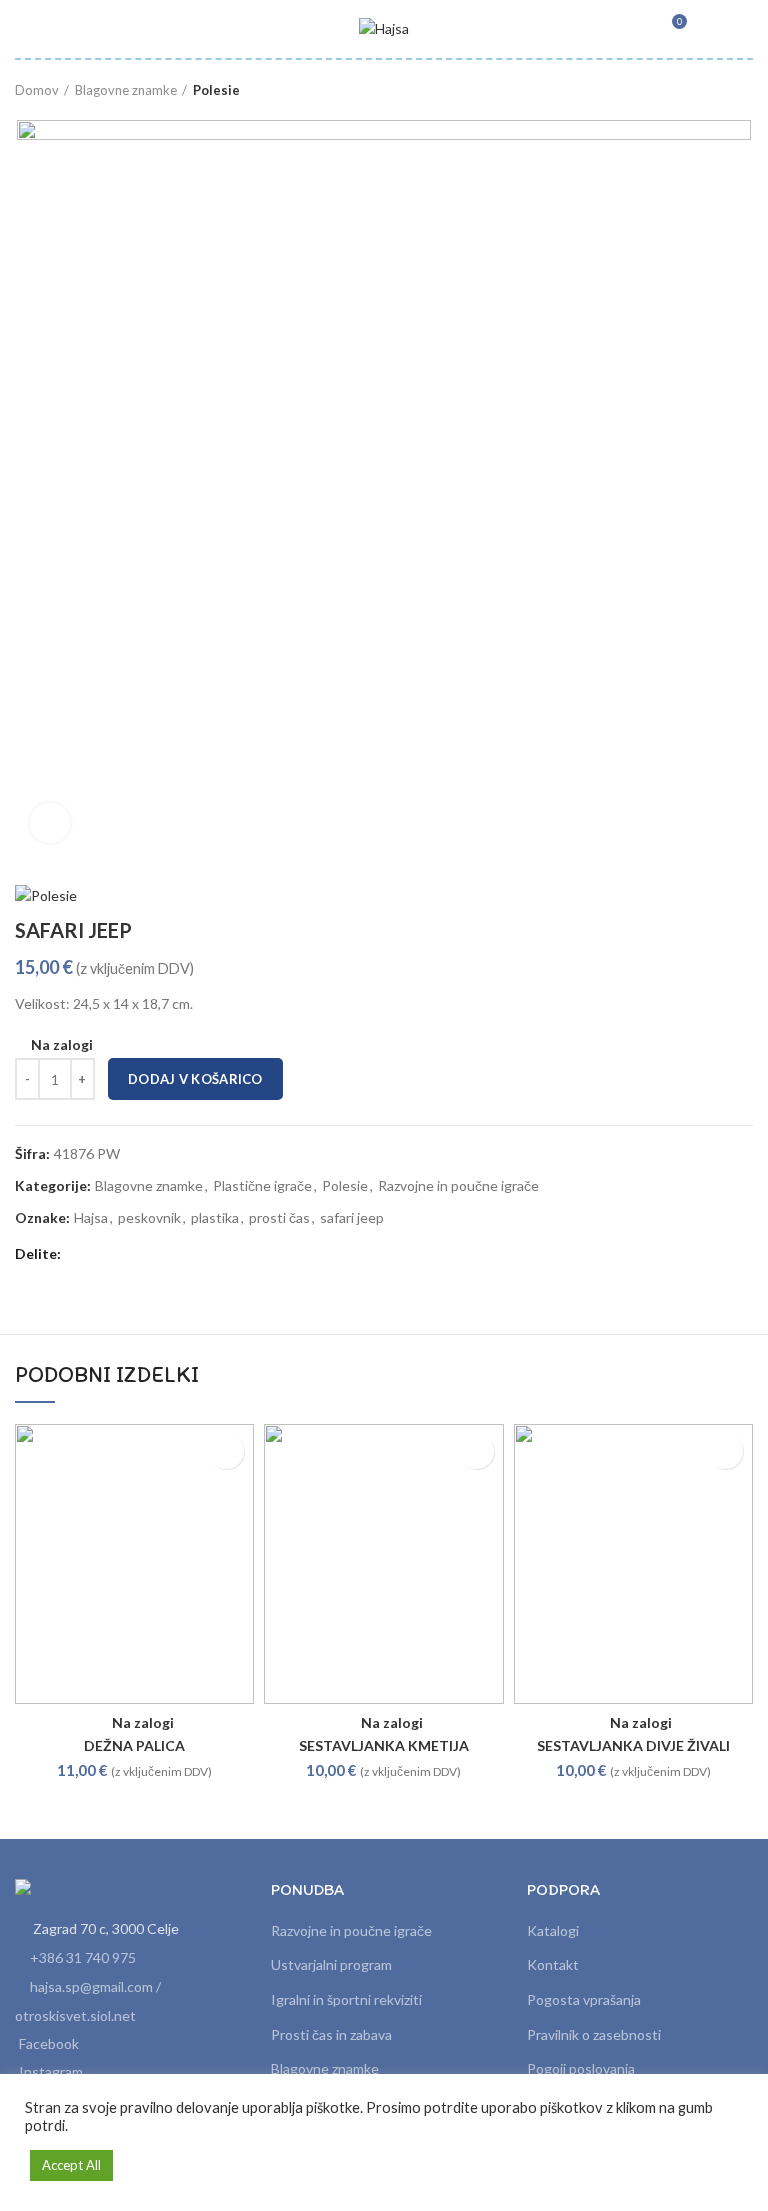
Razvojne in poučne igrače (458, 1186)
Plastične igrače (262, 1186)
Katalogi (553, 1930)
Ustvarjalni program (331, 1964)
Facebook (49, 2043)
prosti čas (279, 1218)
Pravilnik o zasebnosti (594, 2034)
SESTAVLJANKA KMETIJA (384, 1745)
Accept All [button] (71, 2165)
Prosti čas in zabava (331, 2034)
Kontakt (553, 1964)
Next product (743, 90)
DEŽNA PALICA (134, 1745)
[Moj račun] (710, 29)
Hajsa (91, 1218)
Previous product (703, 90)
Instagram (51, 2071)
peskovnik (149, 1218)
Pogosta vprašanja (584, 1999)
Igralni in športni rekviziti (346, 1999)
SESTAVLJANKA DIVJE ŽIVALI (633, 1745)
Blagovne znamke (126, 90)
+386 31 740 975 (83, 1957)
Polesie (216, 90)
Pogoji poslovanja (581, 2068)
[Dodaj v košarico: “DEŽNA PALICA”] (226, 1451)
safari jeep (352, 1218)
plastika (215, 1218)
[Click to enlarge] (50, 823)
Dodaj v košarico (195, 1079)
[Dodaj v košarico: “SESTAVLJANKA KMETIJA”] (476, 1451)
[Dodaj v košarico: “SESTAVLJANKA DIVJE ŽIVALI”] (725, 1451)
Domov (37, 90)
